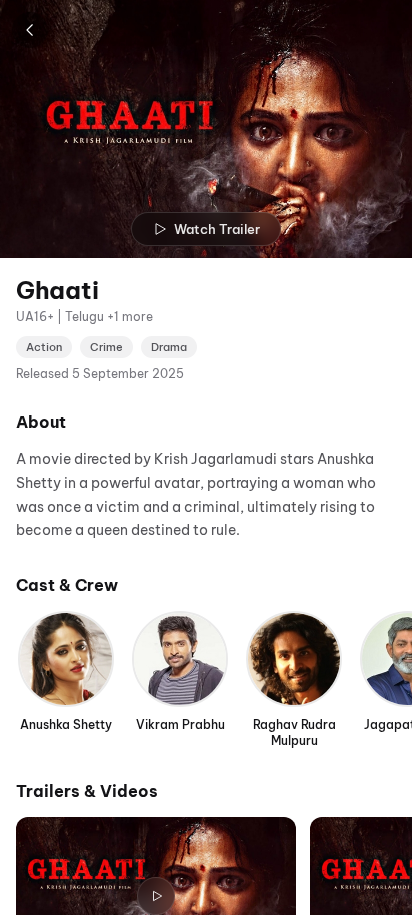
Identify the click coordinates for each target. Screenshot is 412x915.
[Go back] (30, 30)
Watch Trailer (217, 229)
